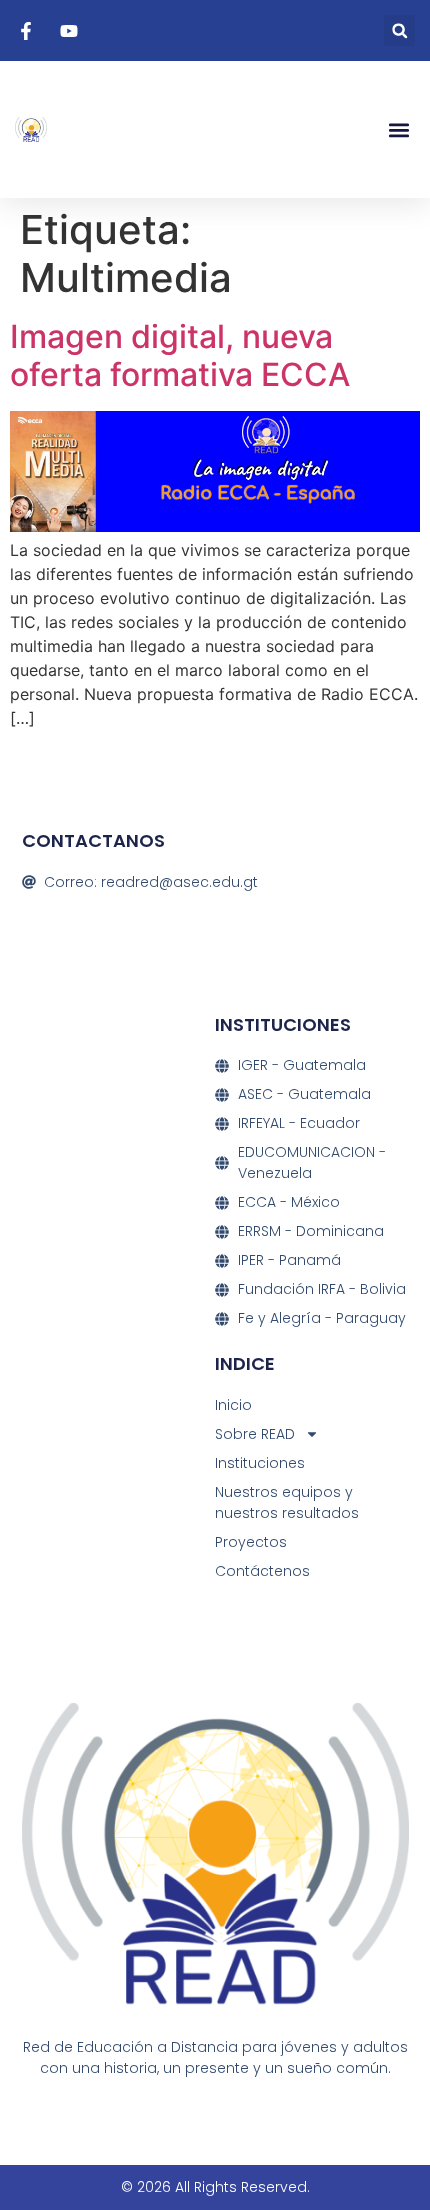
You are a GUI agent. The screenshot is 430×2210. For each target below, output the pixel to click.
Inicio (233, 1405)
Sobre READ (255, 1434)
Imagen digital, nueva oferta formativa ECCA (180, 355)
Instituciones (260, 1463)
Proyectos (251, 1542)
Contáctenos (262, 1571)
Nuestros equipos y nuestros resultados (287, 1502)
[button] (399, 30)
